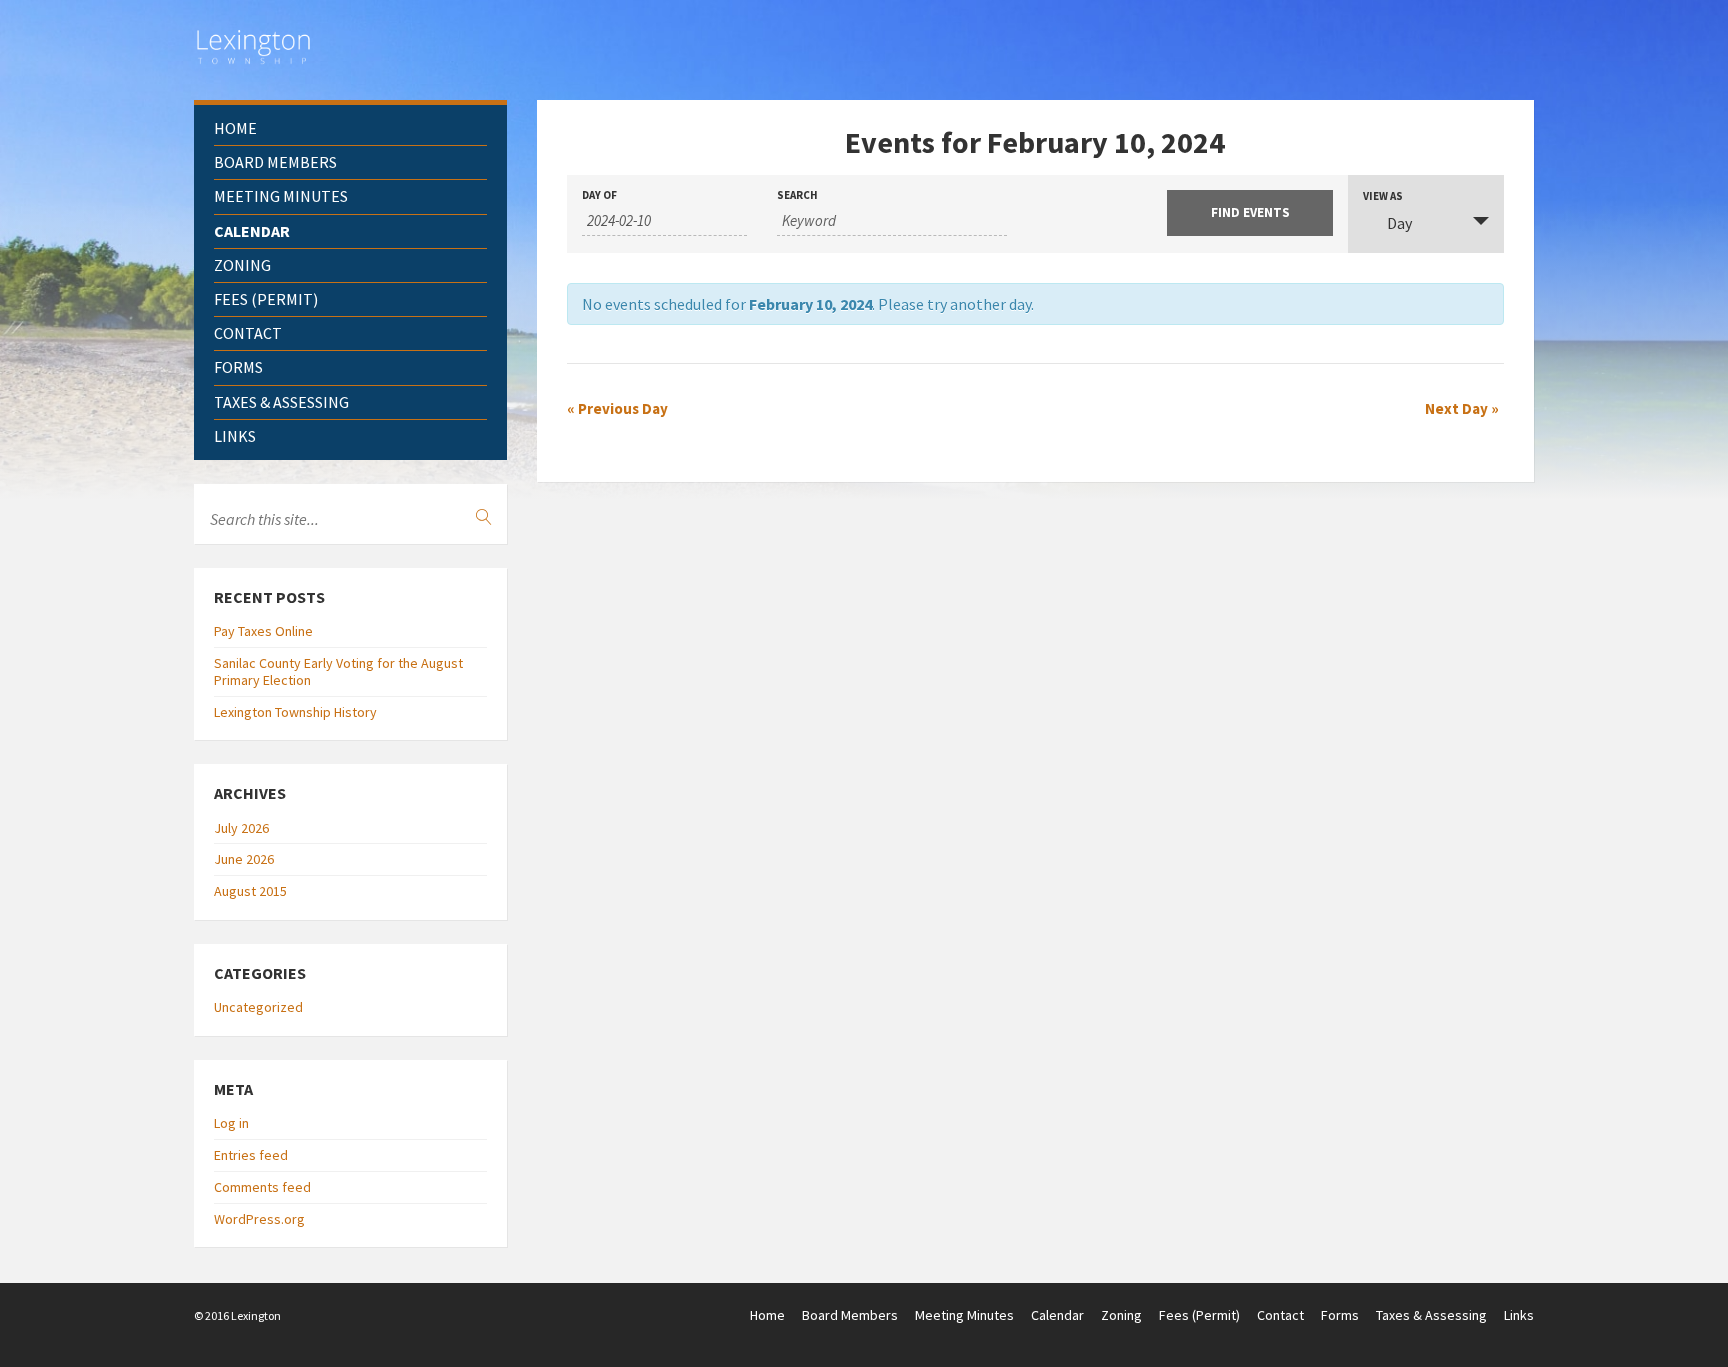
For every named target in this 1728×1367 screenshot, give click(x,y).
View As (1383, 196)
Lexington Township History (295, 712)
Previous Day (617, 408)
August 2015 (250, 891)
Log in (231, 1123)
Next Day (1462, 408)
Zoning (242, 265)
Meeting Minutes (281, 196)
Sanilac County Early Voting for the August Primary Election (338, 671)
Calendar (252, 231)
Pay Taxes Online (263, 631)
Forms (238, 367)
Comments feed (262, 1187)
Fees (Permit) (266, 299)
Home (235, 128)
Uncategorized (258, 1007)
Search (797, 195)
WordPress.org (259, 1219)
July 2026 (241, 828)
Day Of (599, 195)
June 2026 (244, 859)
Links (235, 436)
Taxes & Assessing (281, 402)
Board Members (275, 162)
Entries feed (251, 1155)
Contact (248, 333)
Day (1399, 223)
